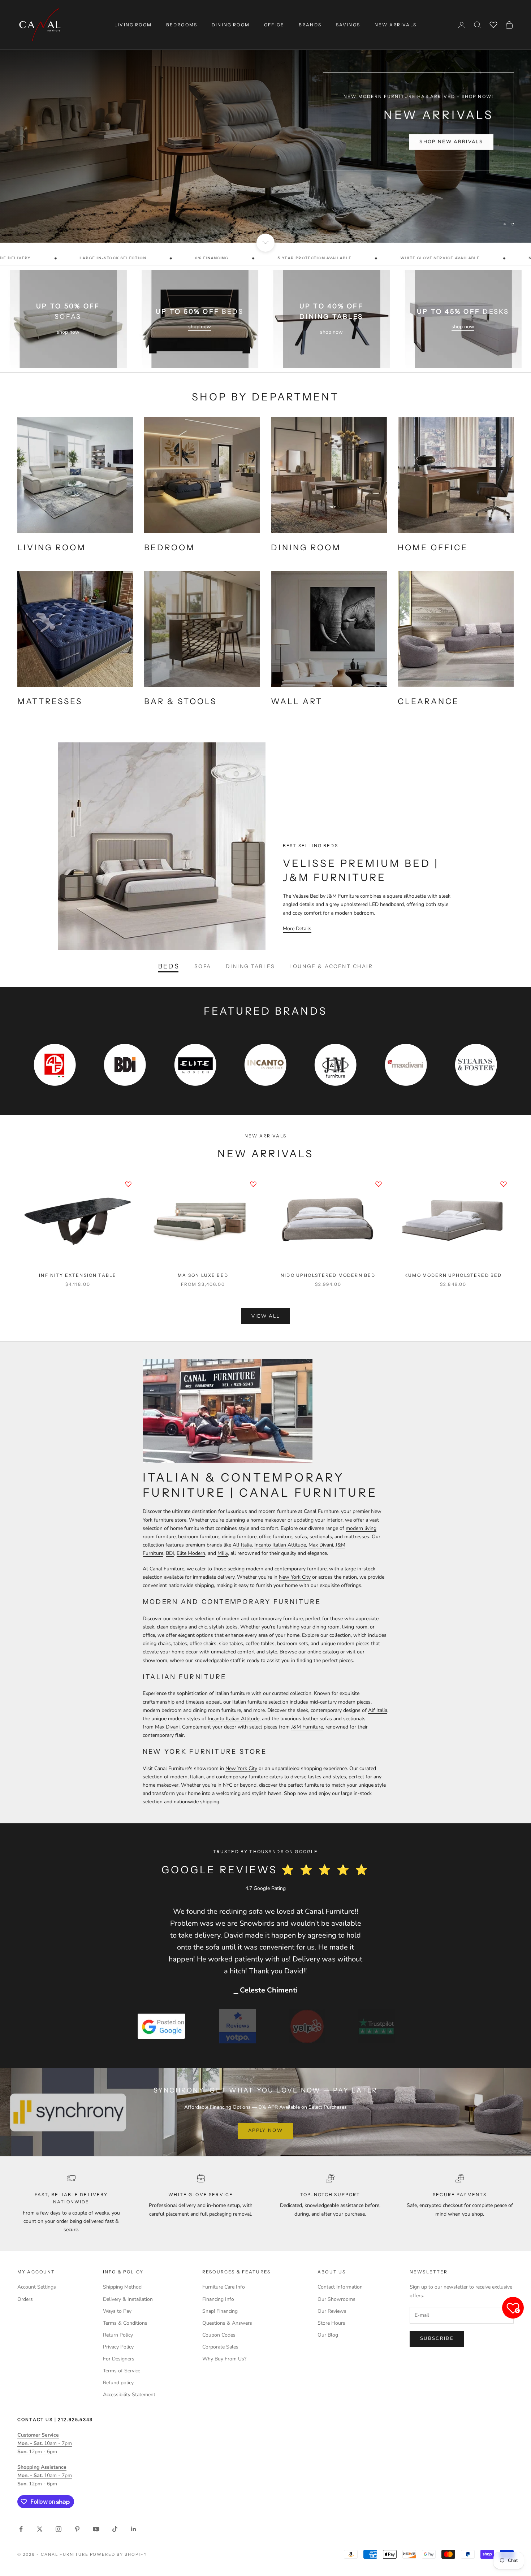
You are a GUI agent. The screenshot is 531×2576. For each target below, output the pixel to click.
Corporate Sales (220, 2347)
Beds (169, 966)
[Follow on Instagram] (59, 2529)
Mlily (223, 1553)
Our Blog (328, 2335)
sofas (301, 1537)
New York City (295, 1577)
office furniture (276, 1537)
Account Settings (37, 2287)
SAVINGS (348, 25)
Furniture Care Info (224, 2287)
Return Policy (118, 2335)
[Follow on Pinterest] (77, 2529)
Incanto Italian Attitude (280, 1545)
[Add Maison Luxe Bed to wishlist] (253, 1184)
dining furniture (239, 1537)
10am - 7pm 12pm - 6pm (45, 2443)
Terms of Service (122, 2371)
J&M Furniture (307, 1727)
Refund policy (118, 2383)
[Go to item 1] (161, 2026)
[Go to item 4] (376, 2026)
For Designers (119, 2359)
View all (266, 1316)
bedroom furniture (199, 1537)
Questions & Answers (227, 2323)
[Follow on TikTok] (115, 2529)
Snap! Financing (220, 2311)
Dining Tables (251, 966)
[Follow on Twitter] (40, 2529)
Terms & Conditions (125, 2323)
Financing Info (218, 2299)
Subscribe (437, 2338)
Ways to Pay (117, 2311)
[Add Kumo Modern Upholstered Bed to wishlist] (504, 1184)
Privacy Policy (118, 2347)
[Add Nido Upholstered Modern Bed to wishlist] (379, 1184)
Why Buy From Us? (224, 2359)
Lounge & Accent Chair (331, 966)
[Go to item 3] (307, 2026)
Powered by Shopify (119, 2554)
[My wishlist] (493, 24)
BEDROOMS (182, 25)
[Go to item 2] (238, 2026)
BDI (170, 1553)
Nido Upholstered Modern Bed (328, 1275)
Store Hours (331, 2323)
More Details (297, 929)
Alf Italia (242, 1545)
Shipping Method (122, 2287)
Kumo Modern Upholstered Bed (453, 1275)
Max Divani (321, 1545)
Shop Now (466, 145)
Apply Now (265, 2130)
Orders (25, 2299)
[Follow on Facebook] (21, 2529)
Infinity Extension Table (78, 1275)
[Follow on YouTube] (96, 2529)
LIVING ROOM (133, 25)
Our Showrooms (336, 2299)
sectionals (321, 1537)
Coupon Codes (219, 2335)
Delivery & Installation (128, 2299)
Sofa (203, 966)
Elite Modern (191, 1553)
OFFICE (274, 25)
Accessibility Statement (129, 2395)
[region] (265, 121)
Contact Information (340, 2287)
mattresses (357, 1537)
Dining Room (231, 25)
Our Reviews (332, 2311)
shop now (68, 332)
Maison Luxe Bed (203, 1275)
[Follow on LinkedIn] (134, 2529)
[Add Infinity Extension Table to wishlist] (128, 1184)
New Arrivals (396, 25)
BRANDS (310, 25)
